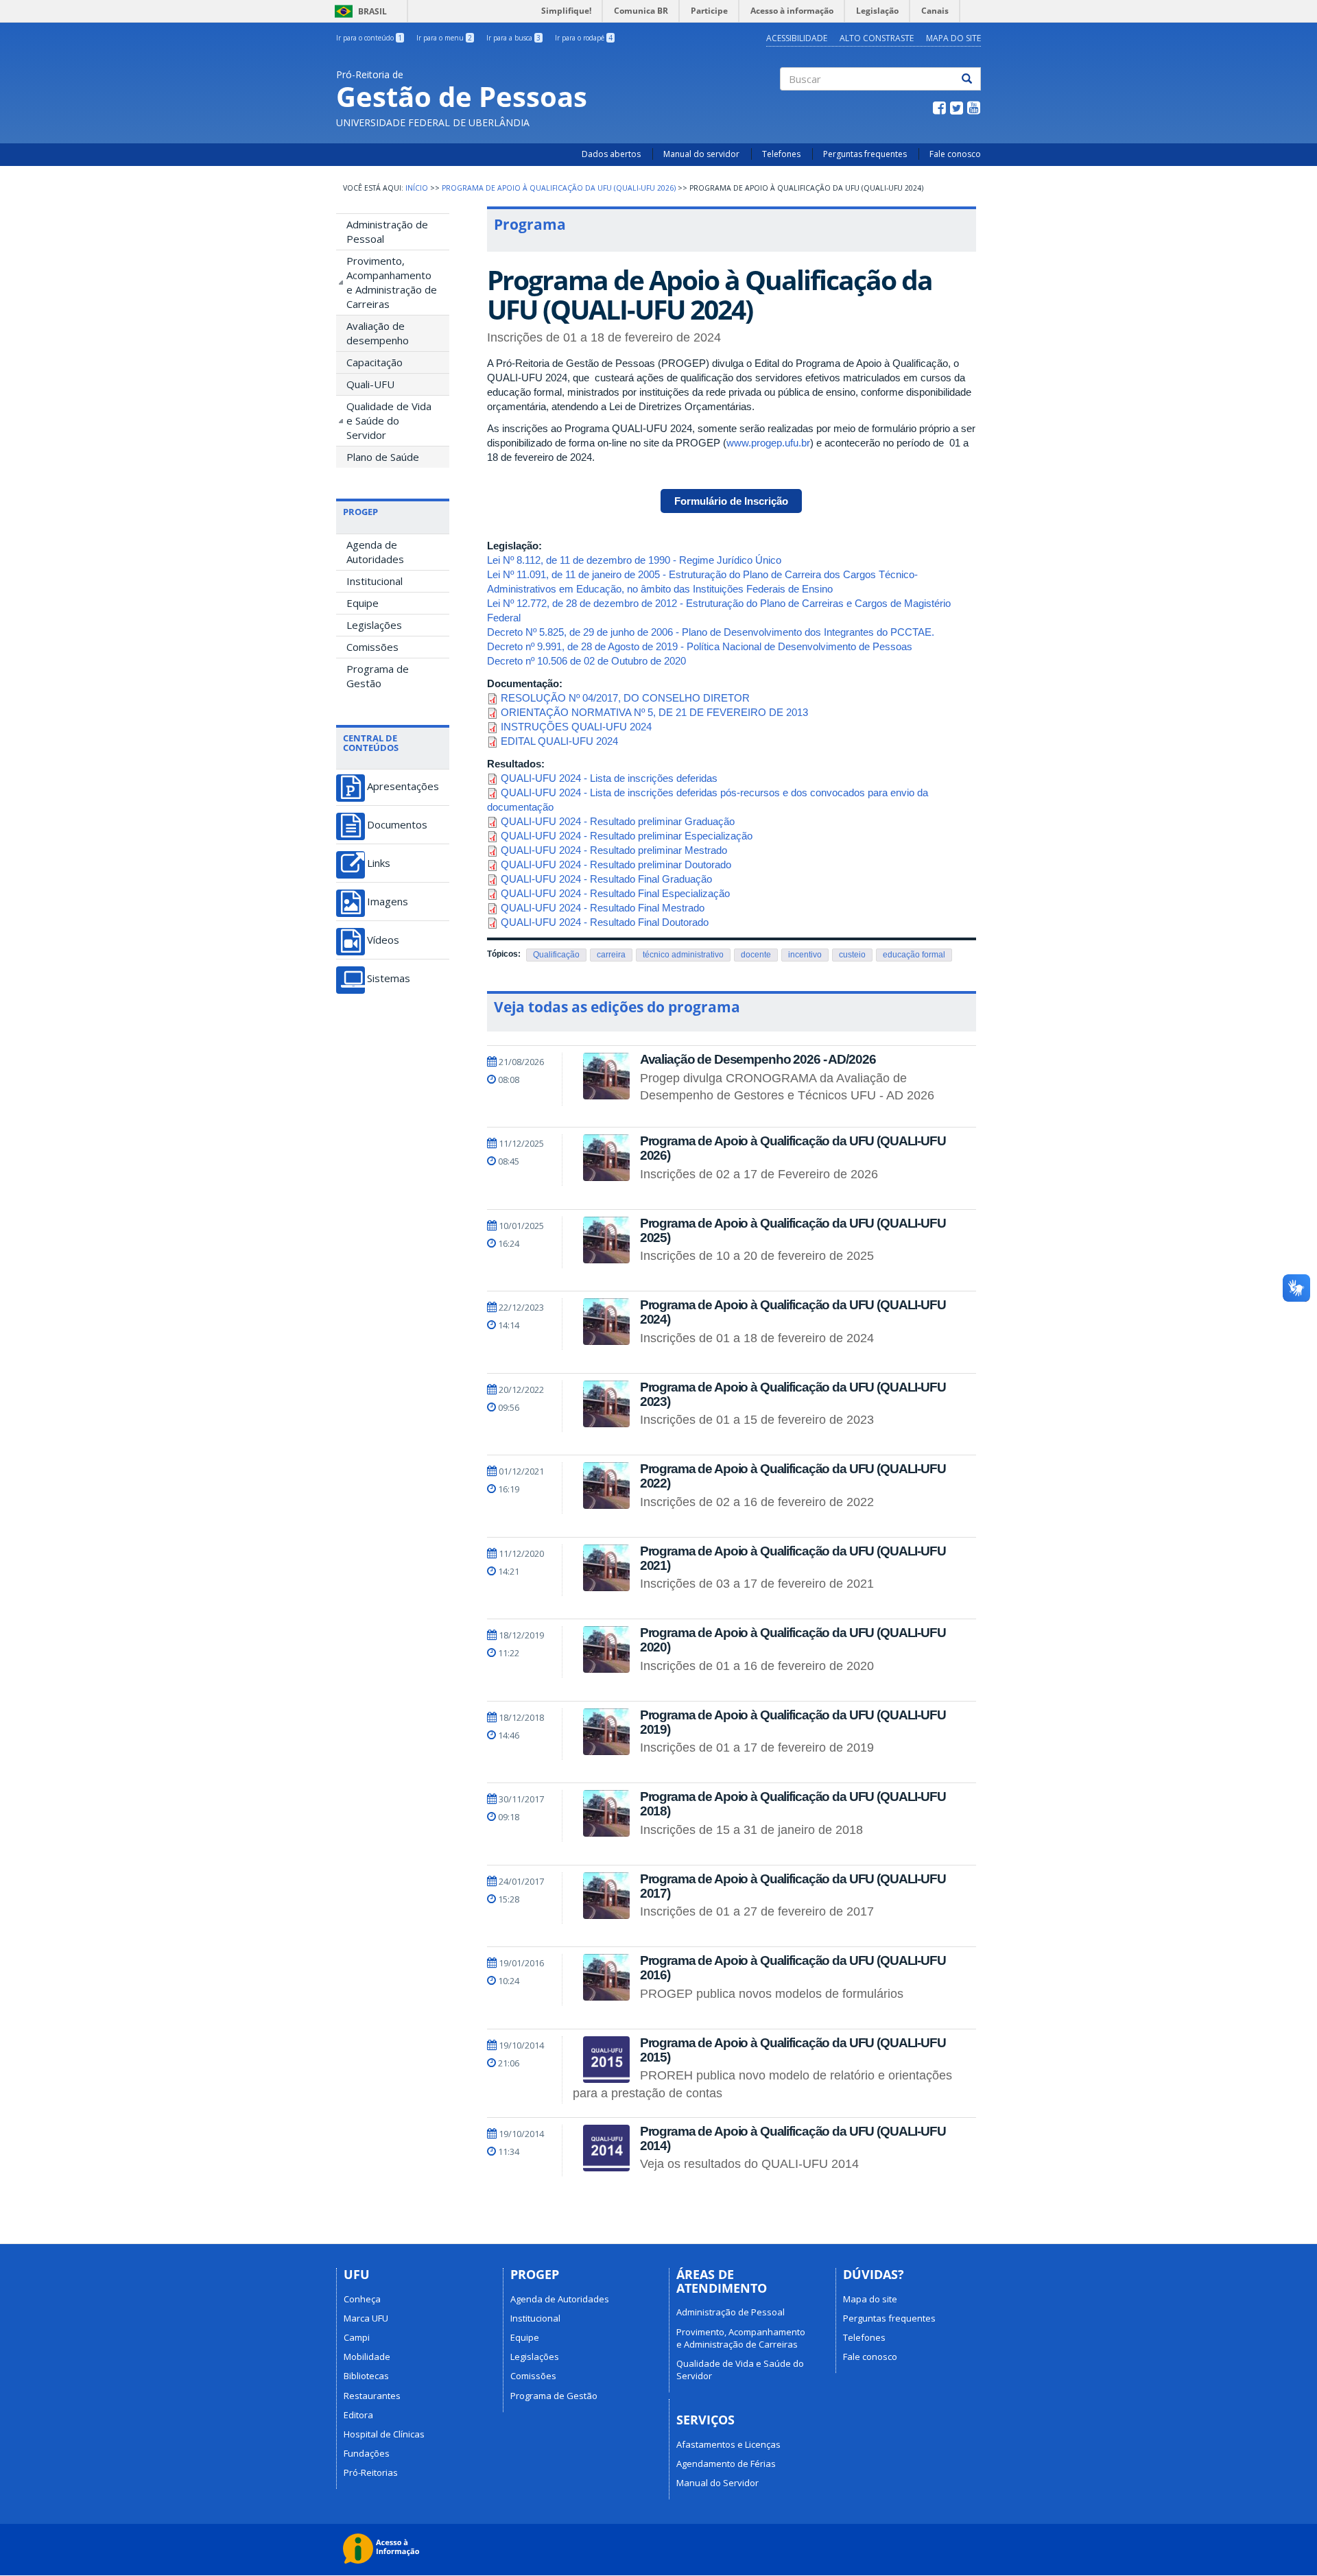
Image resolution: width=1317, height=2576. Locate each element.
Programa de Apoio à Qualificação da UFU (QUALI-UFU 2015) (793, 2050)
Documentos (397, 825)
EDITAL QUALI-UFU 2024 (559, 741)
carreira (611, 955)
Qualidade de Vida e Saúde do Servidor (389, 420)
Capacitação (375, 362)
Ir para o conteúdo (369, 38)
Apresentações (403, 786)
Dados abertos (611, 154)
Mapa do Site (953, 38)
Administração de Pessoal (387, 231)
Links (379, 863)
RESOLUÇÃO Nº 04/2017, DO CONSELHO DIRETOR (625, 698)
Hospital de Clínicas (384, 2434)
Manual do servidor (701, 154)
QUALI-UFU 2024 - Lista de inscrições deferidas (609, 778)
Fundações (367, 2453)
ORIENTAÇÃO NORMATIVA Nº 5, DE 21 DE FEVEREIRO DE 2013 (654, 712)
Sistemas (389, 978)
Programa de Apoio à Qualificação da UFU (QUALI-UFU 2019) (793, 1722)
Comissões (372, 647)
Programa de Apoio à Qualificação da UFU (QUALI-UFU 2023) (793, 1394)
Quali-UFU (370, 384)
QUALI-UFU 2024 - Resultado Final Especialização (615, 893)
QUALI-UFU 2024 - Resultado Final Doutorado (605, 922)
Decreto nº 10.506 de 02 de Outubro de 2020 (586, 661)
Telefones (781, 154)
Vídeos (383, 940)
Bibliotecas (366, 2376)
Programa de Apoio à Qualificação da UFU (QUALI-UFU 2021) (793, 1558)
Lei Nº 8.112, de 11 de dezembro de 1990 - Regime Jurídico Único (634, 560)
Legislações (374, 625)
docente (756, 955)
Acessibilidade (797, 38)
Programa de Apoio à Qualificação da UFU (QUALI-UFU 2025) (793, 1230)
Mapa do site (870, 2299)
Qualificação (556, 955)
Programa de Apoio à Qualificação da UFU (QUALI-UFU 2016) (793, 1968)
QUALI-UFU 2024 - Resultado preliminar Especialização (627, 836)
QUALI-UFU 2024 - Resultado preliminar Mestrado (614, 850)
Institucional (375, 581)
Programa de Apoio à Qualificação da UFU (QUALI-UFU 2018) (793, 1804)
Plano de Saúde (383, 457)
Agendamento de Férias (726, 2464)
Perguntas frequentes (865, 154)
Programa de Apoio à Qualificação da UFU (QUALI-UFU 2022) (793, 1476)
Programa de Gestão (378, 676)
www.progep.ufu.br (768, 443)
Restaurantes (372, 2396)
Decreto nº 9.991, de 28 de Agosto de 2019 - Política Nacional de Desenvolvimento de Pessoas (700, 646)
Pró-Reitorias (371, 2472)
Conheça (362, 2299)
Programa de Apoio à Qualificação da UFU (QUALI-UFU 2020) (793, 1640)
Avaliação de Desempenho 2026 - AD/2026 (758, 1059)
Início (417, 188)
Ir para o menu (444, 38)
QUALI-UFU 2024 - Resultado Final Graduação (606, 879)
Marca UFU (366, 2318)
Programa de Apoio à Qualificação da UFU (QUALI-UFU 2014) (793, 2138)
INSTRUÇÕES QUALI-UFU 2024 (576, 727)
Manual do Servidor (717, 2483)
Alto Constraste (877, 38)
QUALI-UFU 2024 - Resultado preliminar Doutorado (616, 864)
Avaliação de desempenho (378, 333)
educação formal (914, 955)
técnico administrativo (683, 955)
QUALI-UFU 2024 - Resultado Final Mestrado (603, 908)
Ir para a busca (513, 38)
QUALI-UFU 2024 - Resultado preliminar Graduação (618, 821)
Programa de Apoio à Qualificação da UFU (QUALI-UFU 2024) (793, 1312)
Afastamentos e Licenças (728, 2444)
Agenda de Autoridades (375, 552)
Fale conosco (955, 154)
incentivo (805, 955)
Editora (358, 2415)
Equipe (363, 603)
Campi (357, 2337)
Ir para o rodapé (584, 38)
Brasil (358, 11)
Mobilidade (367, 2357)
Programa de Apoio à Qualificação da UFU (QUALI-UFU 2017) (793, 1886)
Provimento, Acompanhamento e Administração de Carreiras (392, 282)
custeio (852, 955)
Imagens (388, 902)
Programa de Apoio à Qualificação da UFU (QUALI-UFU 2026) (559, 188)
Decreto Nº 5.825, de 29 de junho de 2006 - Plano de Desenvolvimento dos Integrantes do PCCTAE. (711, 632)
